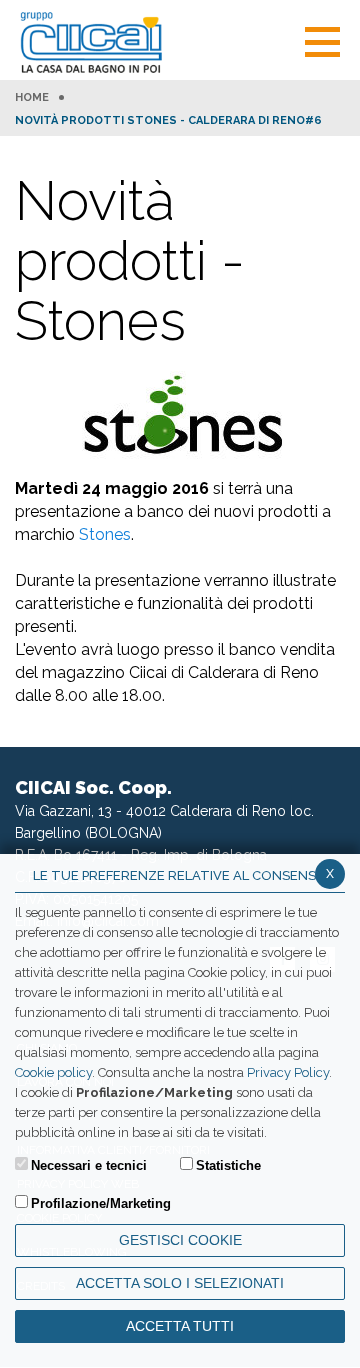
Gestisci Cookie (180, 1240)
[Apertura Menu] (322, 39)
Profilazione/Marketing (101, 1203)
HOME (32, 98)
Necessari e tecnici (89, 1165)
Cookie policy (53, 1072)
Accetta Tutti (180, 1326)
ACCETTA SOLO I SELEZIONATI (180, 1283)
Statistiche (228, 1165)
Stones (105, 534)
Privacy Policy (288, 1072)
